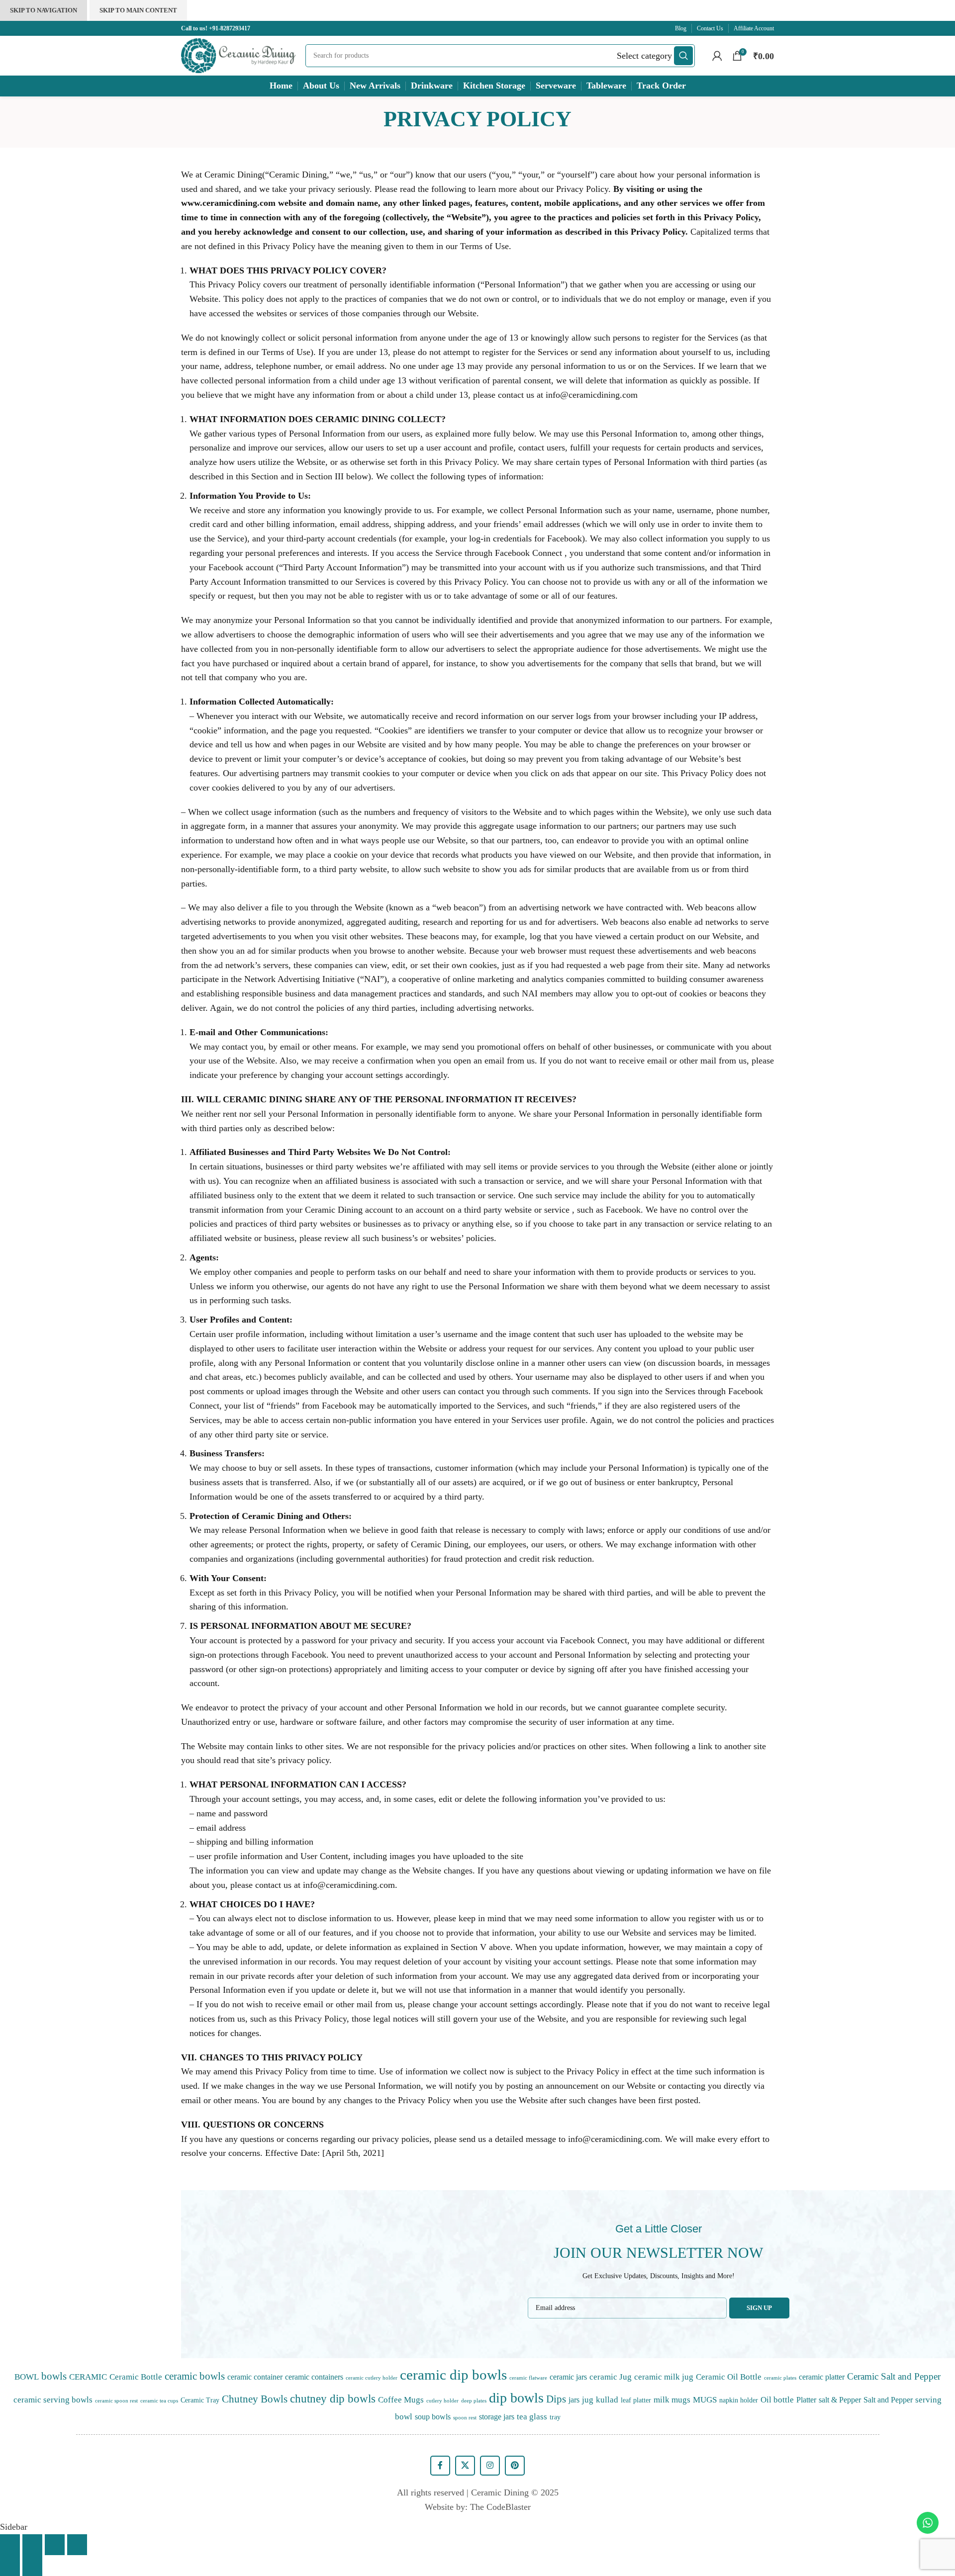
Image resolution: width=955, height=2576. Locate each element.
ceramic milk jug (664, 2377)
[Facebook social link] (440, 2466)
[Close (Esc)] (10, 2545)
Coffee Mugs (401, 2399)
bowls (54, 2376)
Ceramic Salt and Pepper (894, 2376)
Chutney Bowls (255, 2399)
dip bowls (516, 2398)
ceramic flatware (528, 2378)
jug (588, 2399)
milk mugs (672, 2399)
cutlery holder (442, 2401)
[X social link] (465, 2466)
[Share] (32, 2545)
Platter (806, 2400)
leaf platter (636, 2400)
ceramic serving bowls (53, 2399)
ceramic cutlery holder (372, 2378)
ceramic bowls (195, 2376)
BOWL (27, 2377)
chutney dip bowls (333, 2399)
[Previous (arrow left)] (10, 2566)
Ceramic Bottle (136, 2377)
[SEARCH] (683, 56)
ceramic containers (314, 2377)
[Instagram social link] (490, 2466)
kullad (607, 2399)
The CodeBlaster (500, 2507)
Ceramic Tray (200, 2400)
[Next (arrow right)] (32, 2566)
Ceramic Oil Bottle (729, 2377)
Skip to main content (138, 10)
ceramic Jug (611, 2377)
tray (555, 2417)
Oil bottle (777, 2399)
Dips (556, 2399)
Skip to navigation (44, 10)
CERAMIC (88, 2377)
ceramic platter (822, 2377)
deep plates (474, 2401)
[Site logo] (238, 55)
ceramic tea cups (159, 2401)
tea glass (532, 2416)
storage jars (497, 2417)
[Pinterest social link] (515, 2466)
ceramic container (255, 2377)
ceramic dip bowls (453, 2375)
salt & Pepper (840, 2400)
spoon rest (465, 2418)
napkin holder (739, 2400)
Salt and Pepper (888, 2400)
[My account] (717, 56)
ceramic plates (780, 2378)
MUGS (705, 2399)
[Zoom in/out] (77, 2545)
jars (574, 2400)
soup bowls (433, 2417)
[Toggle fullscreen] (55, 2545)
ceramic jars (568, 2377)
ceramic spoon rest (116, 2401)
